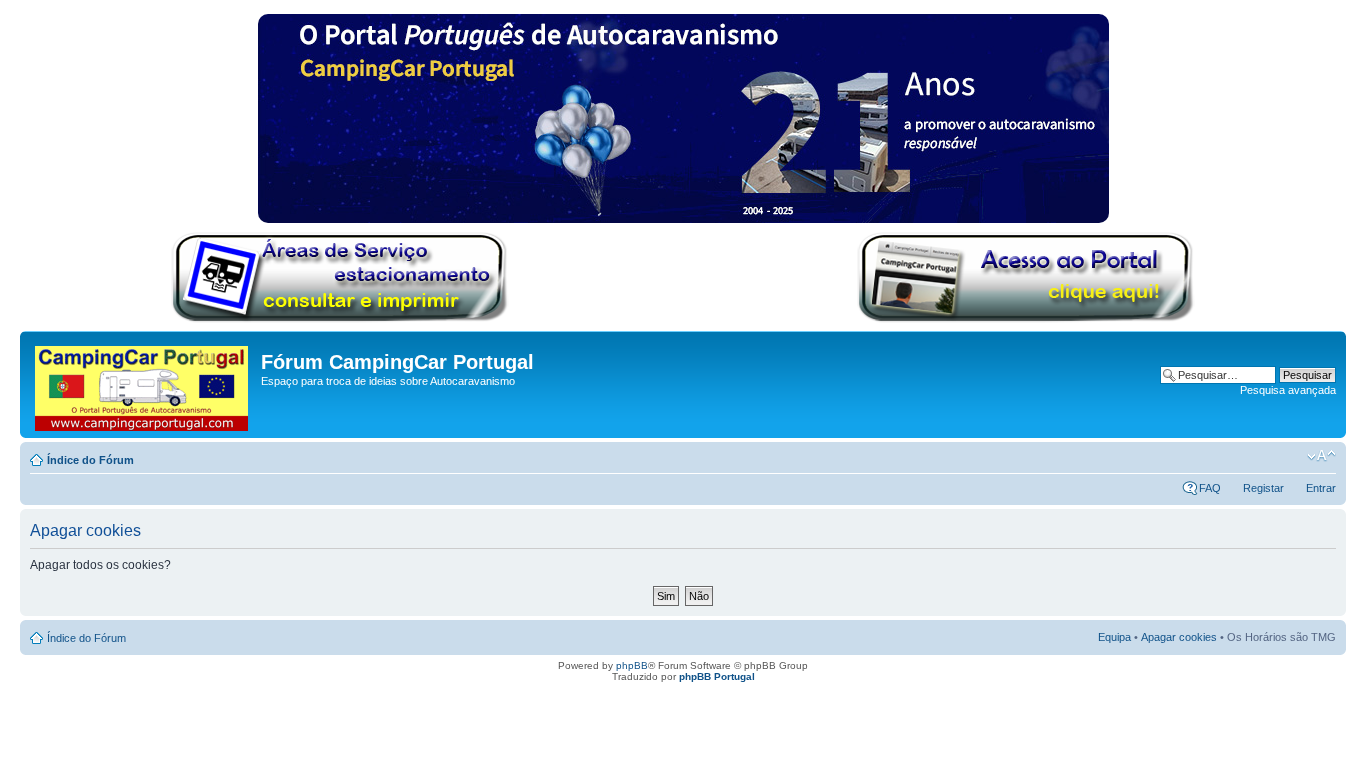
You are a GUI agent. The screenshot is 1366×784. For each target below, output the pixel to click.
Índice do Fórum (90, 460)
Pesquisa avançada (1288, 390)
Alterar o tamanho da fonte (1321, 456)
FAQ (1210, 488)
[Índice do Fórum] (143, 384)
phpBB (632, 665)
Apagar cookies (1179, 637)
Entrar (1321, 488)
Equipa (1114, 637)
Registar (1263, 488)
